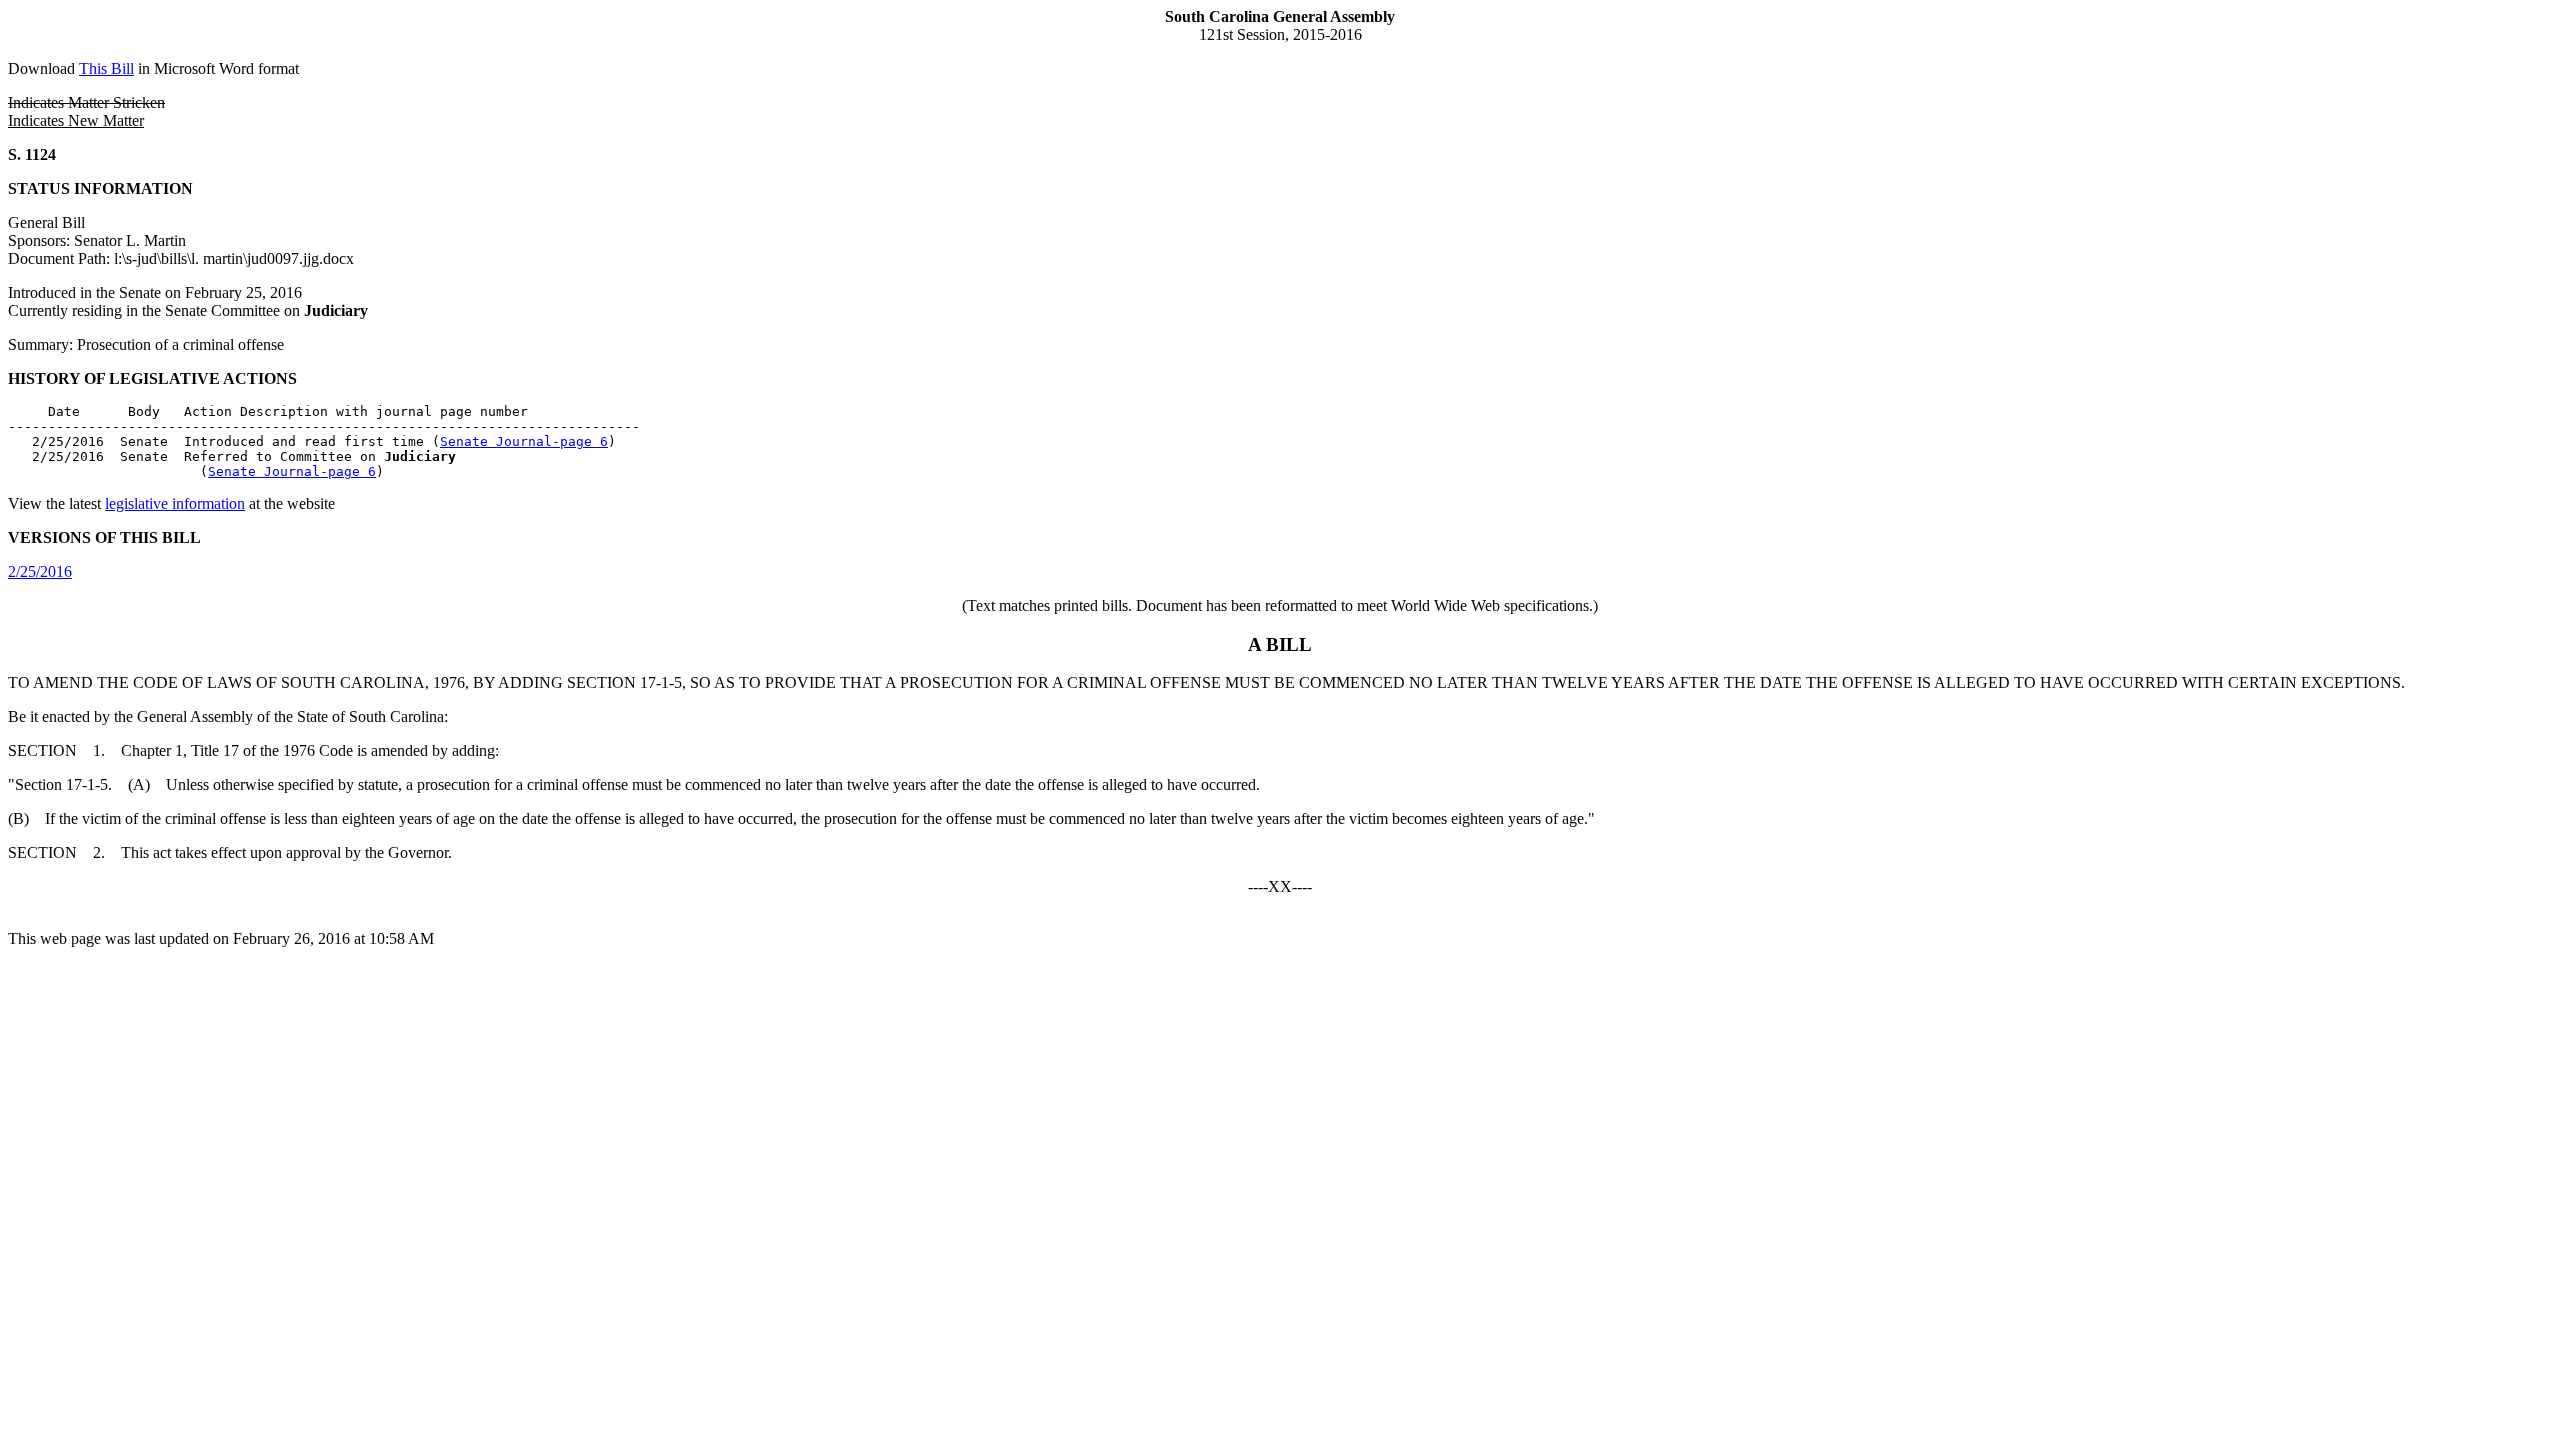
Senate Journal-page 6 (524, 441)
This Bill (106, 68)
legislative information (175, 503)
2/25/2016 (40, 571)
